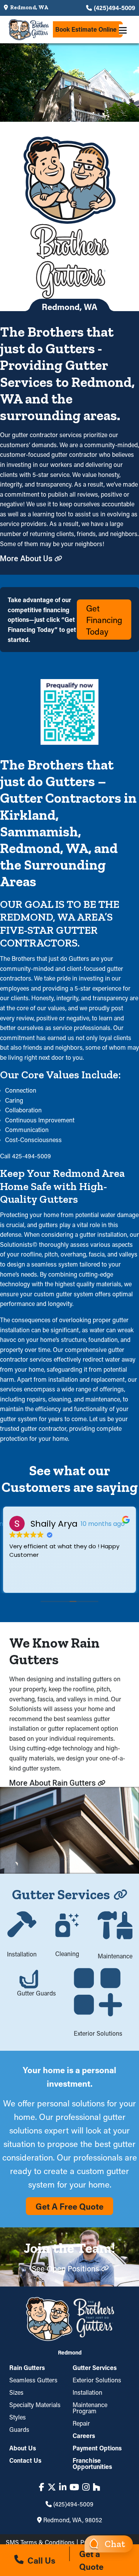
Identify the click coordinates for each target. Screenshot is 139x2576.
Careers (84, 2436)
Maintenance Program (90, 2408)
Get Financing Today (104, 620)
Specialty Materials (35, 2405)
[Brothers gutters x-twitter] (52, 2487)
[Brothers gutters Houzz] (96, 2487)
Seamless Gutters (33, 2380)
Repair (81, 2423)
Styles (18, 2417)
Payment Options (97, 2448)
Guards (19, 2429)
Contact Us (25, 2460)
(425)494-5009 (114, 8)
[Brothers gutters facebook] (42, 2487)
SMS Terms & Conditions (40, 2542)
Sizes (16, 2392)
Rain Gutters (27, 2368)
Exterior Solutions (97, 2380)
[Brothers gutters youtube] (74, 2487)
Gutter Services (95, 2368)
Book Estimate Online (86, 29)
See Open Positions (65, 2268)
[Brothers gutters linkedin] (63, 2487)
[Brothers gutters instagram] (86, 2487)
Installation (87, 2392)
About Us (23, 2448)
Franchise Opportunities (92, 2463)
